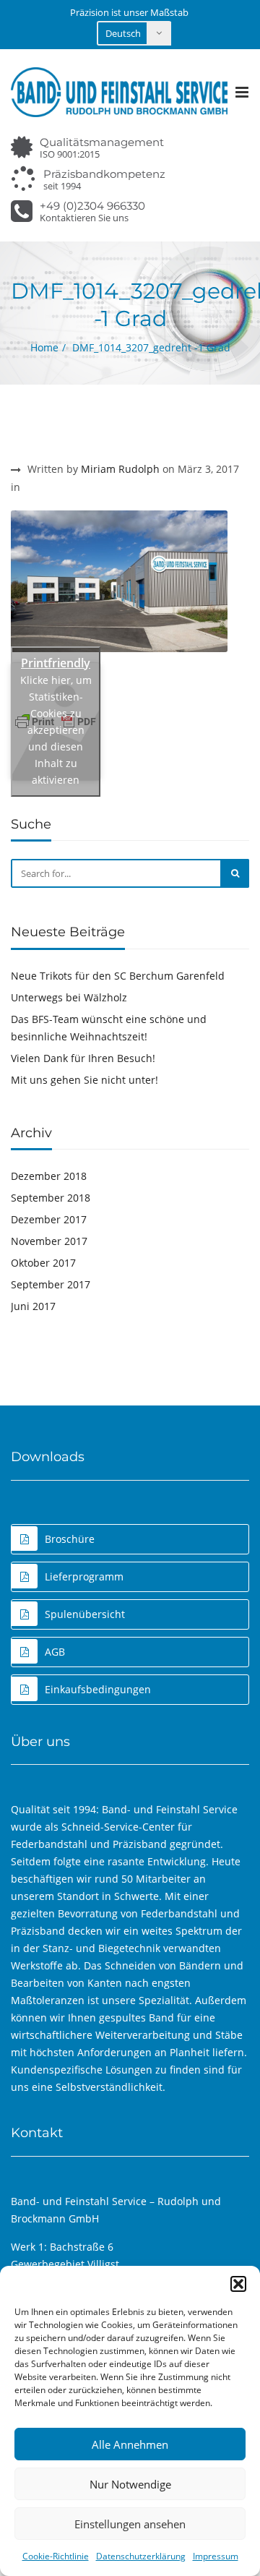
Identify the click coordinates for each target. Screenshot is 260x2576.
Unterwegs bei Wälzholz (69, 997)
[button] (238, 2284)
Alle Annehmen (130, 2444)
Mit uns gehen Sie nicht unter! (84, 1080)
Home (44, 347)
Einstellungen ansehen (130, 2524)
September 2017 (51, 1284)
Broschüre (70, 1539)
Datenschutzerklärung (141, 2556)
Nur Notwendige (130, 2484)
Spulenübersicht (85, 1614)
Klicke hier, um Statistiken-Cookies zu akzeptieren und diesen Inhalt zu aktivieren (56, 730)
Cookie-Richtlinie (56, 2556)
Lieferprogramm (84, 1576)
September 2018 (51, 1198)
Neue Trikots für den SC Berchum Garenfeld (118, 976)
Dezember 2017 (49, 1219)
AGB (55, 1652)
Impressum (216, 2556)
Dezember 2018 (49, 1176)
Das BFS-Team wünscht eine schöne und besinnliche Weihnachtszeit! (109, 1028)
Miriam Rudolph (120, 469)
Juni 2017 (33, 1306)
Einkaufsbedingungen (98, 1689)
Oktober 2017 (43, 1263)
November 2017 (49, 1241)
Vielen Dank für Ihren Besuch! (83, 1058)
